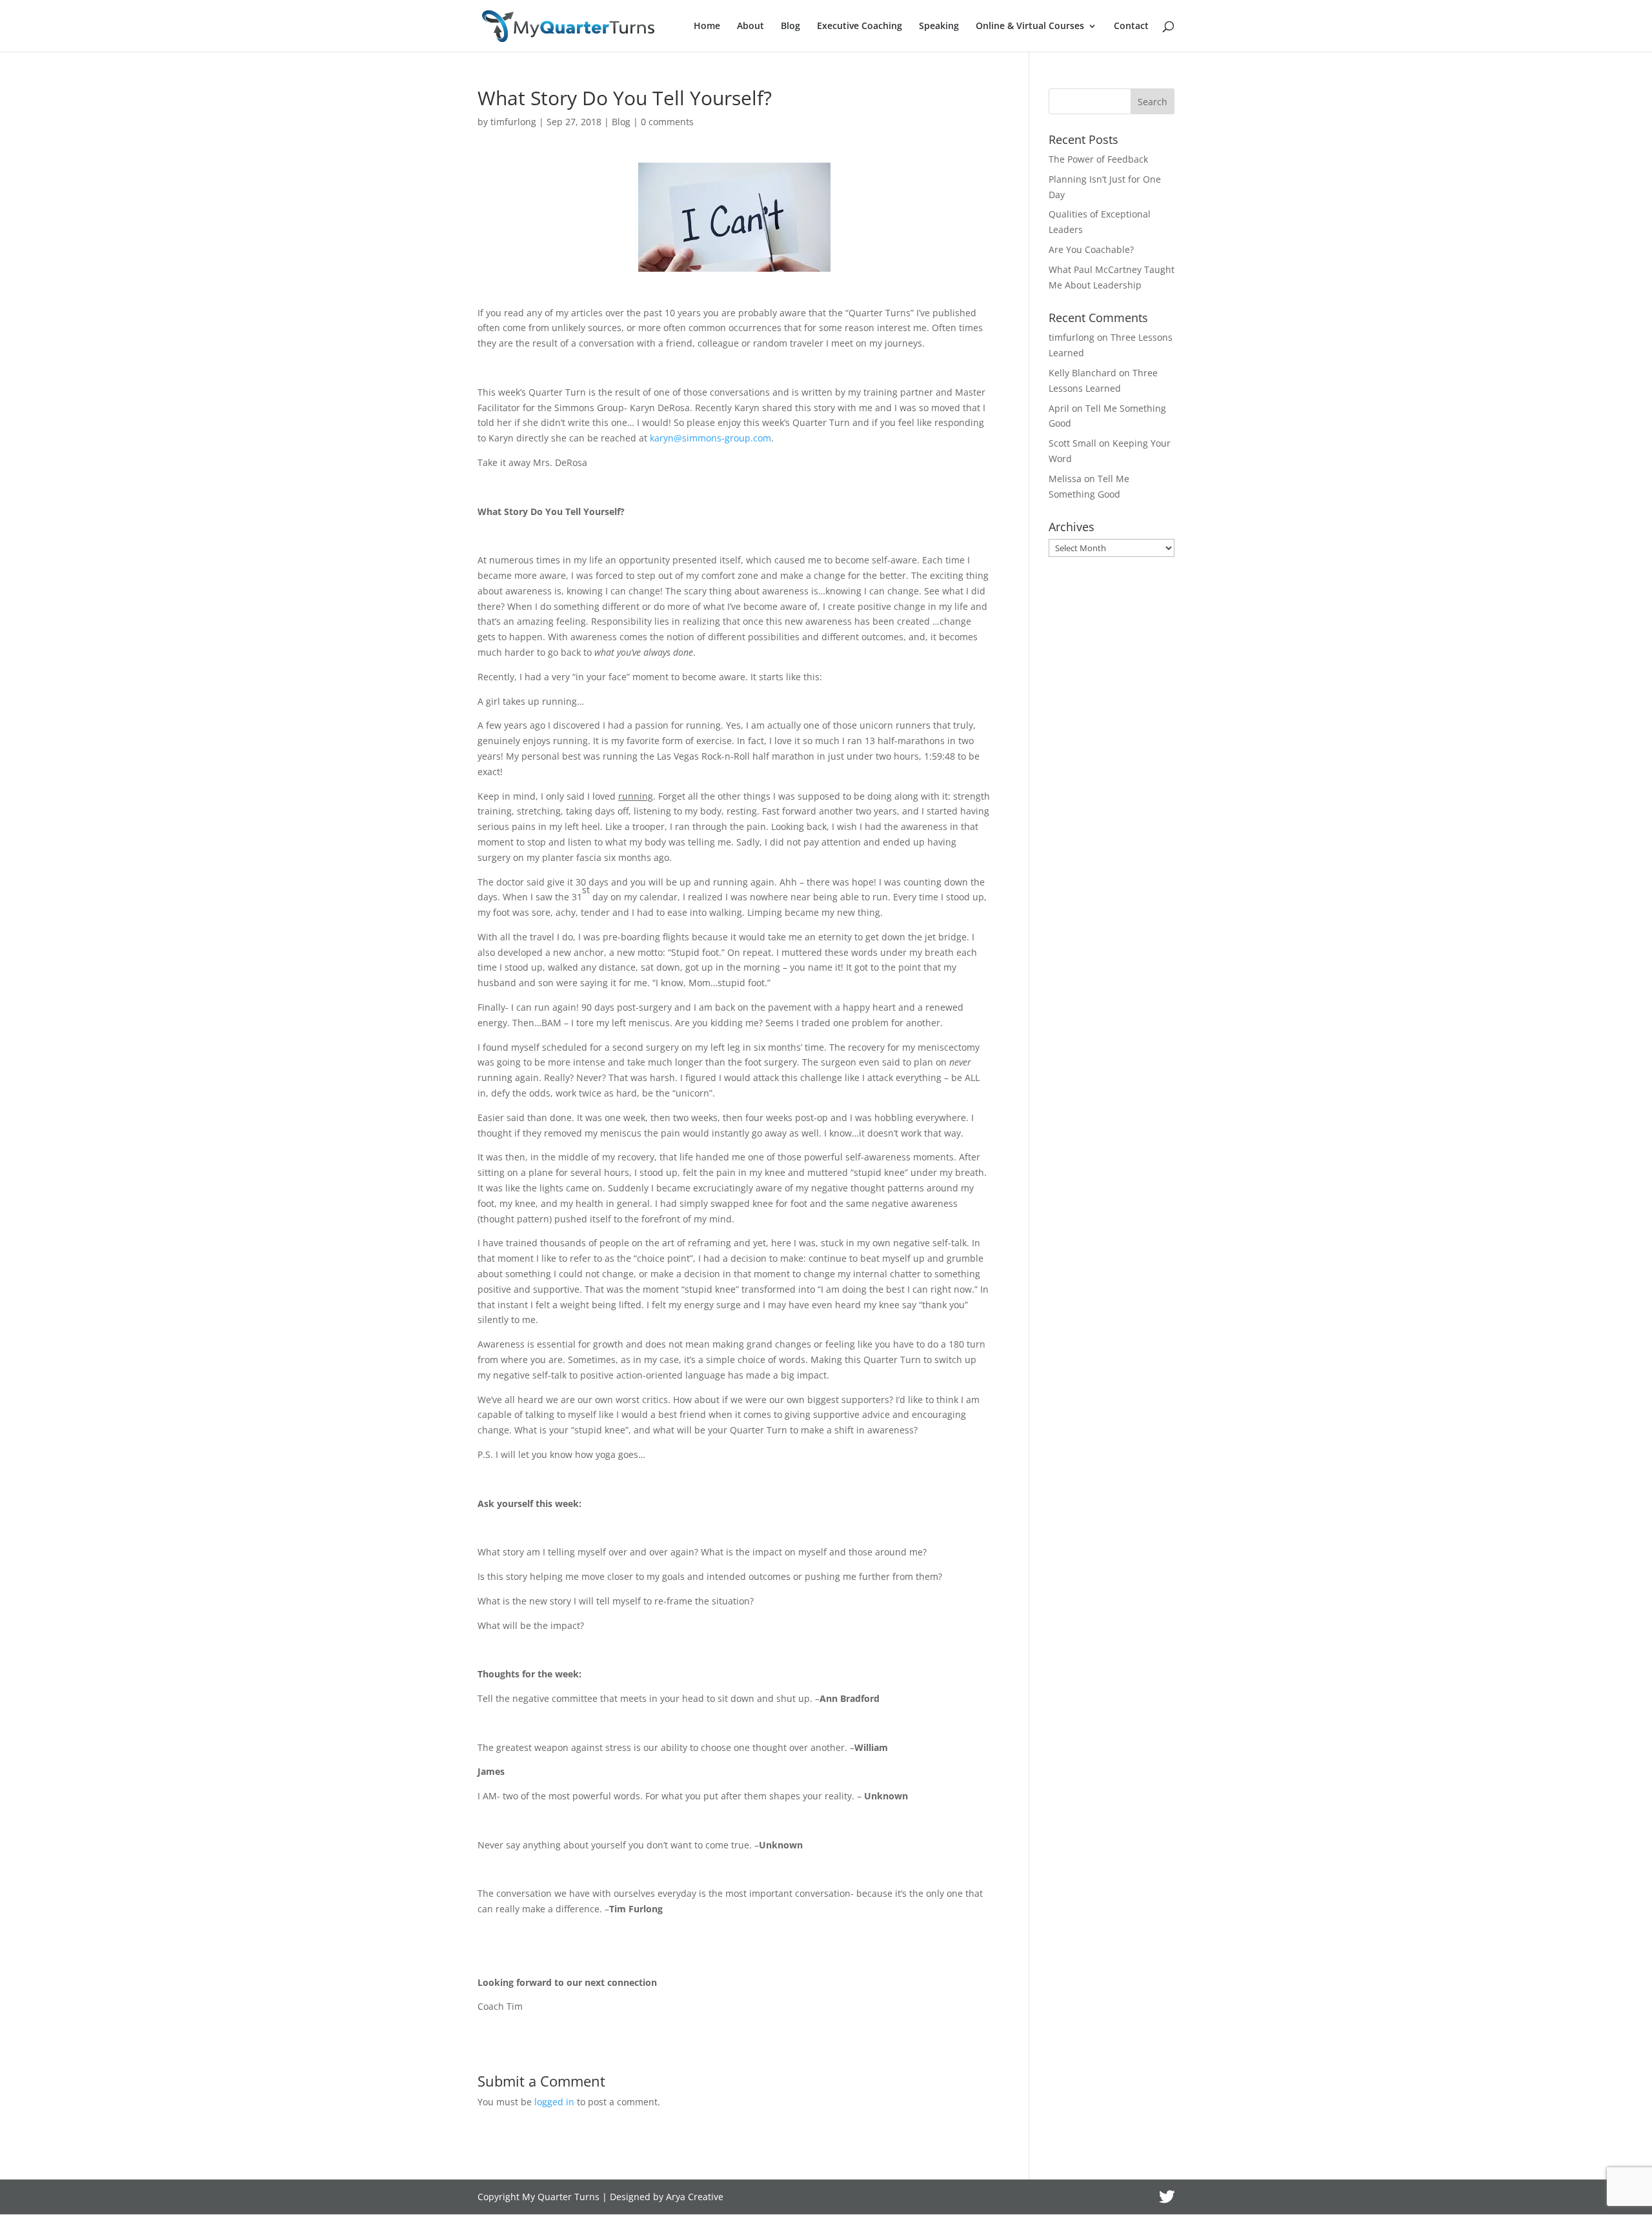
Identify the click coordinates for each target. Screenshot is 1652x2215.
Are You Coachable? (1091, 249)
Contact (1131, 26)
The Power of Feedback (1098, 159)
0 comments (667, 122)
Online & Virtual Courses (1030, 26)
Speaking (939, 26)
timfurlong (513, 122)
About (750, 26)
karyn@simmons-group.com (710, 438)
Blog (791, 26)
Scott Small (1073, 443)
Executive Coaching (860, 26)
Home (707, 26)
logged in (554, 2102)
